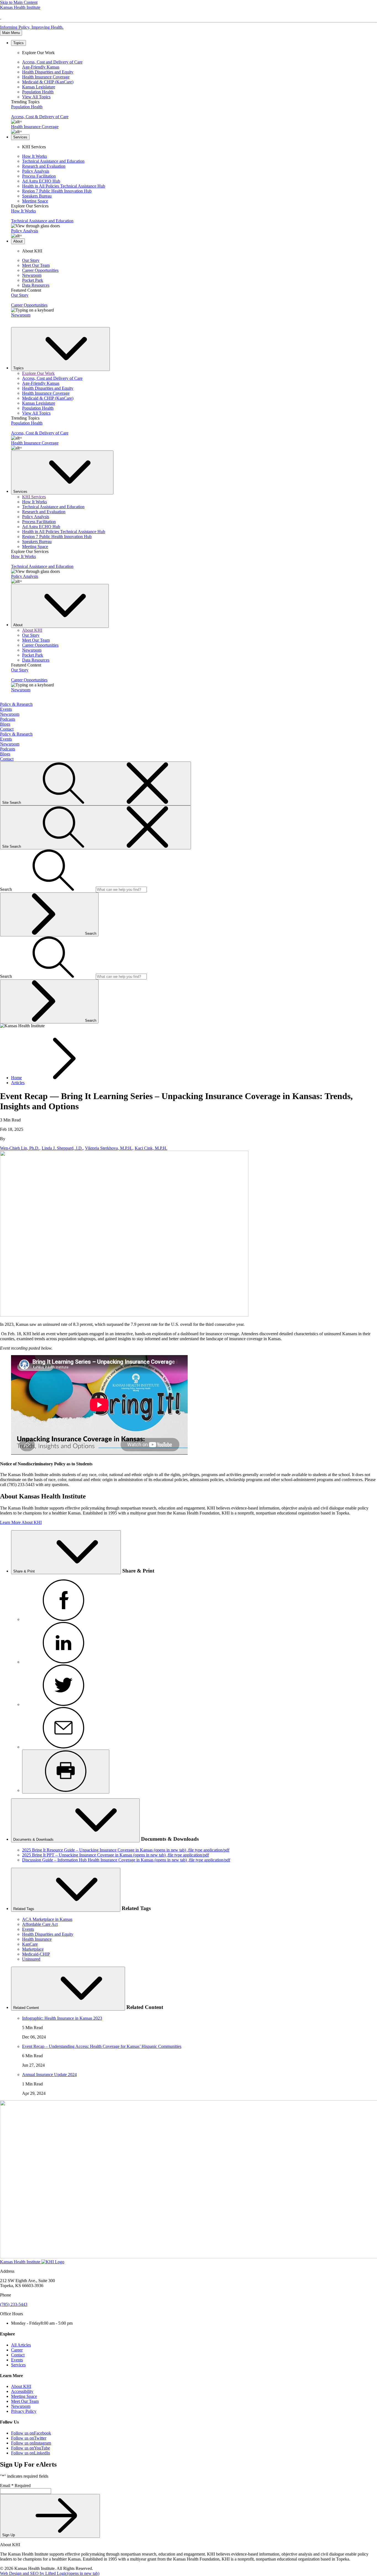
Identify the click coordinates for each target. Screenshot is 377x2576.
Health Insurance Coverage (46, 77)
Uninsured (31, 1959)
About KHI (32, 630)
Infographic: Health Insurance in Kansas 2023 (62, 2018)
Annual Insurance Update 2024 (49, 2075)
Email (15, 2486)
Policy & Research (16, 704)
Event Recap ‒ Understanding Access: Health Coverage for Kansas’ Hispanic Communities (102, 2046)
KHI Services (34, 497)
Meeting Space (35, 201)
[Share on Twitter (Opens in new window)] (63, 1704)
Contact (7, 729)
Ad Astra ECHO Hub (41, 181)
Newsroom (32, 275)
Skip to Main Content (19, 2)
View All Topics (36, 97)
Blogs (5, 724)
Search (91, 933)
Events (6, 709)
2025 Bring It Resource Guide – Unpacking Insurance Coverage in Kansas (126, 1850)
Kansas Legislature (39, 87)
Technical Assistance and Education (53, 161)
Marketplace (33, 1949)
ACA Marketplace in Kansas (47, 1919)
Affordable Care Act (40, 1924)
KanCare (30, 1944)
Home (16, 1078)
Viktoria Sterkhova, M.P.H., (109, 1148)
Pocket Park (33, 280)
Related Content (27, 2008)
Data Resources (36, 285)
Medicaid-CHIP (36, 1954)
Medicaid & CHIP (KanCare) (48, 82)
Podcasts (8, 719)
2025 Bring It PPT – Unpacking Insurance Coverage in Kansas (116, 1855)
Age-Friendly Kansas (41, 67)
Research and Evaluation (44, 166)
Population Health (38, 92)
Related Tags (24, 1909)
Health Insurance (37, 1939)
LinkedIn (30, 2453)
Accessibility (22, 2391)
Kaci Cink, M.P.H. (151, 1148)
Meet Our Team (36, 265)
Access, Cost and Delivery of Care (52, 62)
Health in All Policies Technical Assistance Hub (64, 186)
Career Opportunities (40, 270)
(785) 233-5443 (14, 2304)
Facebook (31, 2433)
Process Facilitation (39, 176)
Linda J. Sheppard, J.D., (63, 1148)
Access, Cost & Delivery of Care (40, 117)
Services (18, 2365)
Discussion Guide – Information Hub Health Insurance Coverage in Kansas (126, 1860)
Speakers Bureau (37, 196)
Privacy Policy (24, 2411)
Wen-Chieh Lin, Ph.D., (20, 1148)
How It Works (34, 156)
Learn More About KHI (21, 1522)
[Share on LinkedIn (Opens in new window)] (63, 1662)
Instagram (31, 2443)
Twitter (29, 2438)
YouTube (30, 2448)
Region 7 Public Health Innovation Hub (57, 191)
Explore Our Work (38, 373)
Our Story (31, 260)
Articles (18, 1083)
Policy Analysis (36, 171)
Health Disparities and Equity (48, 72)
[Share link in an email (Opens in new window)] (63, 1747)
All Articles (21, 2345)
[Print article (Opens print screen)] (66, 1772)
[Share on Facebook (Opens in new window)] (63, 1619)
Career (17, 2350)
